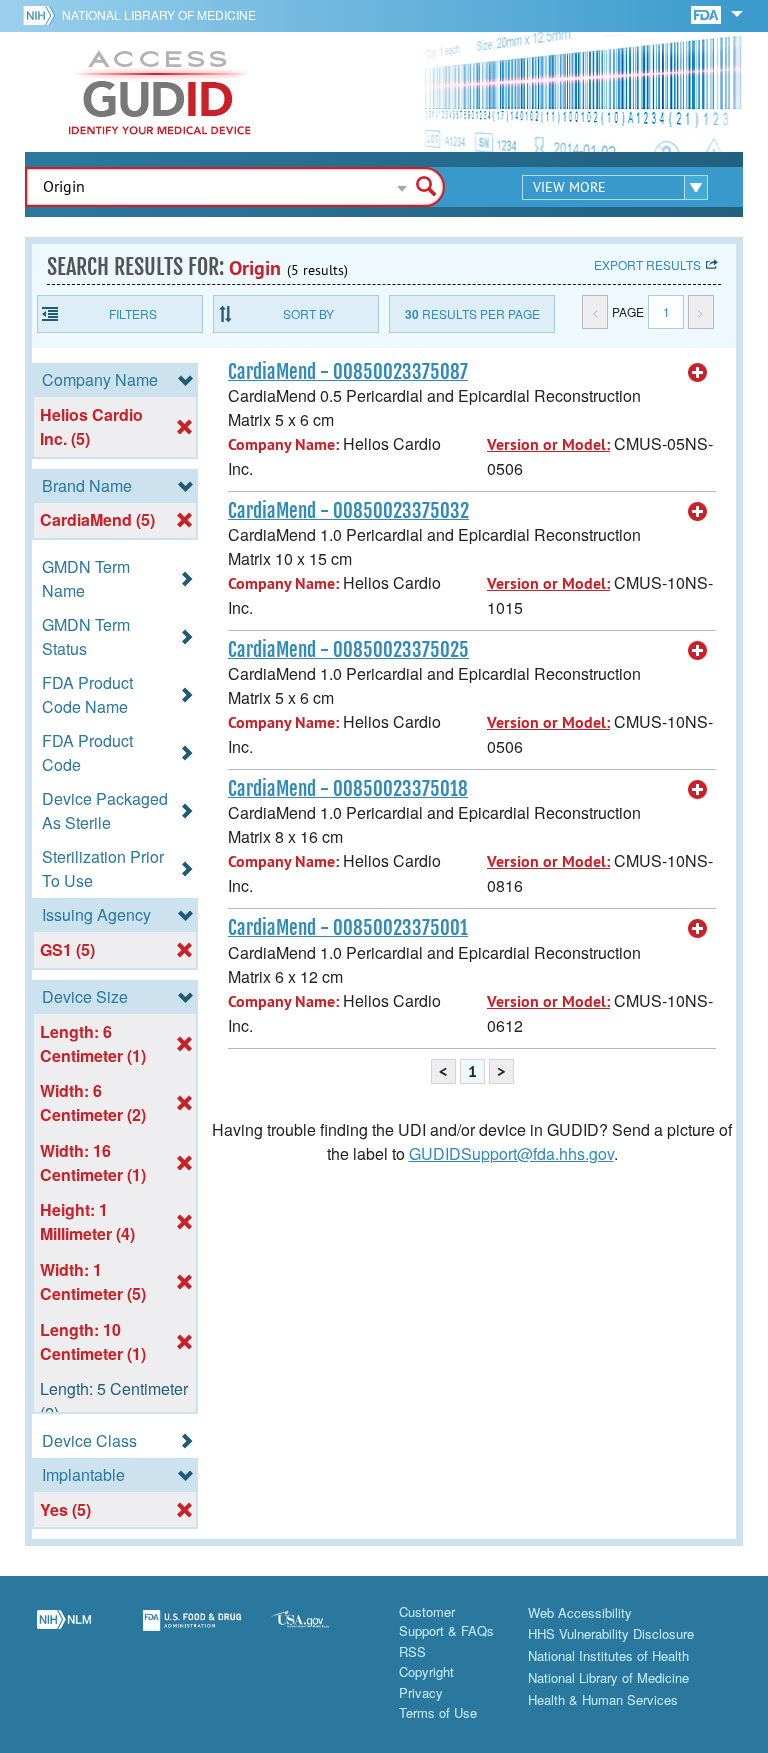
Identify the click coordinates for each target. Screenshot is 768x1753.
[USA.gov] (320, 1632)
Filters (133, 313)
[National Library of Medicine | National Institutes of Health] (64, 1632)
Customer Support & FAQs (446, 1621)
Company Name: (283, 444)
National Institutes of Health (608, 1655)
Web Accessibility (580, 1612)
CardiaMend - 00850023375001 (348, 928)
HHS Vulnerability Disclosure (611, 1633)
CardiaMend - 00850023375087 (348, 372)
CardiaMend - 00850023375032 (348, 511)
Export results (647, 264)
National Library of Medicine (159, 14)
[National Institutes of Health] (42, 15)
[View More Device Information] (698, 373)
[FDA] (707, 13)
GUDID (160, 92)
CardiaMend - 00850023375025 (348, 650)
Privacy (421, 1692)
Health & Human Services (603, 1699)
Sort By (308, 313)
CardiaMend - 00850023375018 (348, 789)
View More (569, 187)
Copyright (426, 1671)
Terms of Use (438, 1712)
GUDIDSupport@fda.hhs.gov (511, 1153)
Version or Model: (548, 444)
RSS (412, 1651)
